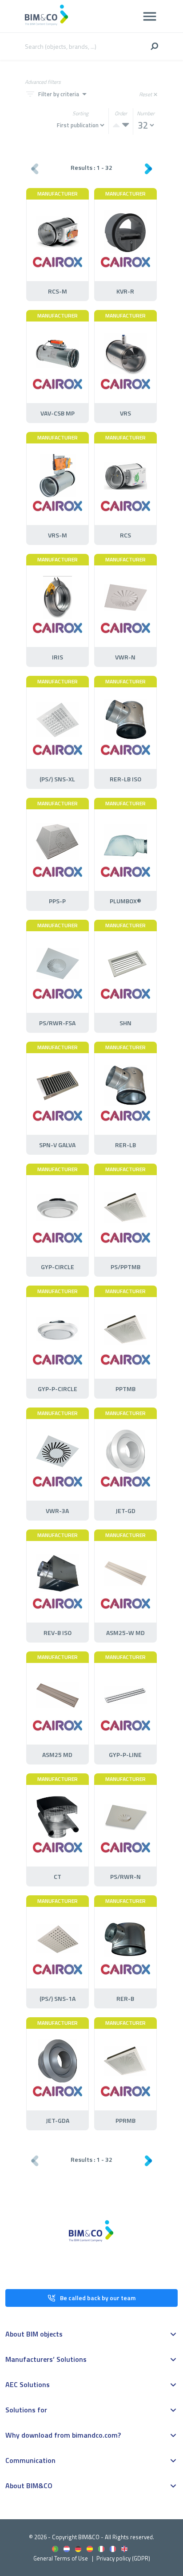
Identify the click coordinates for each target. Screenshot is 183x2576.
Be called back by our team (98, 2298)
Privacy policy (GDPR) (123, 2558)
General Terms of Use (61, 2558)
